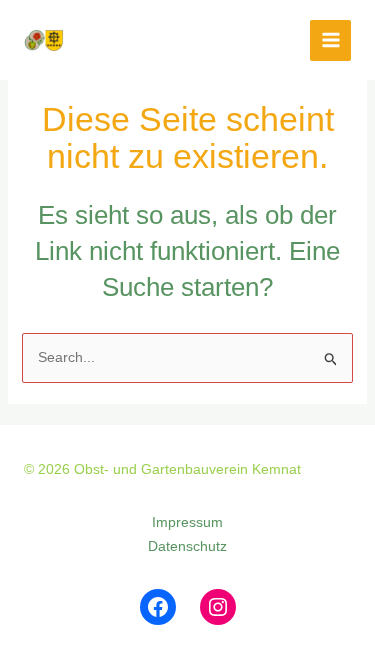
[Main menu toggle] (330, 40)
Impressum (187, 522)
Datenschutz (187, 546)
